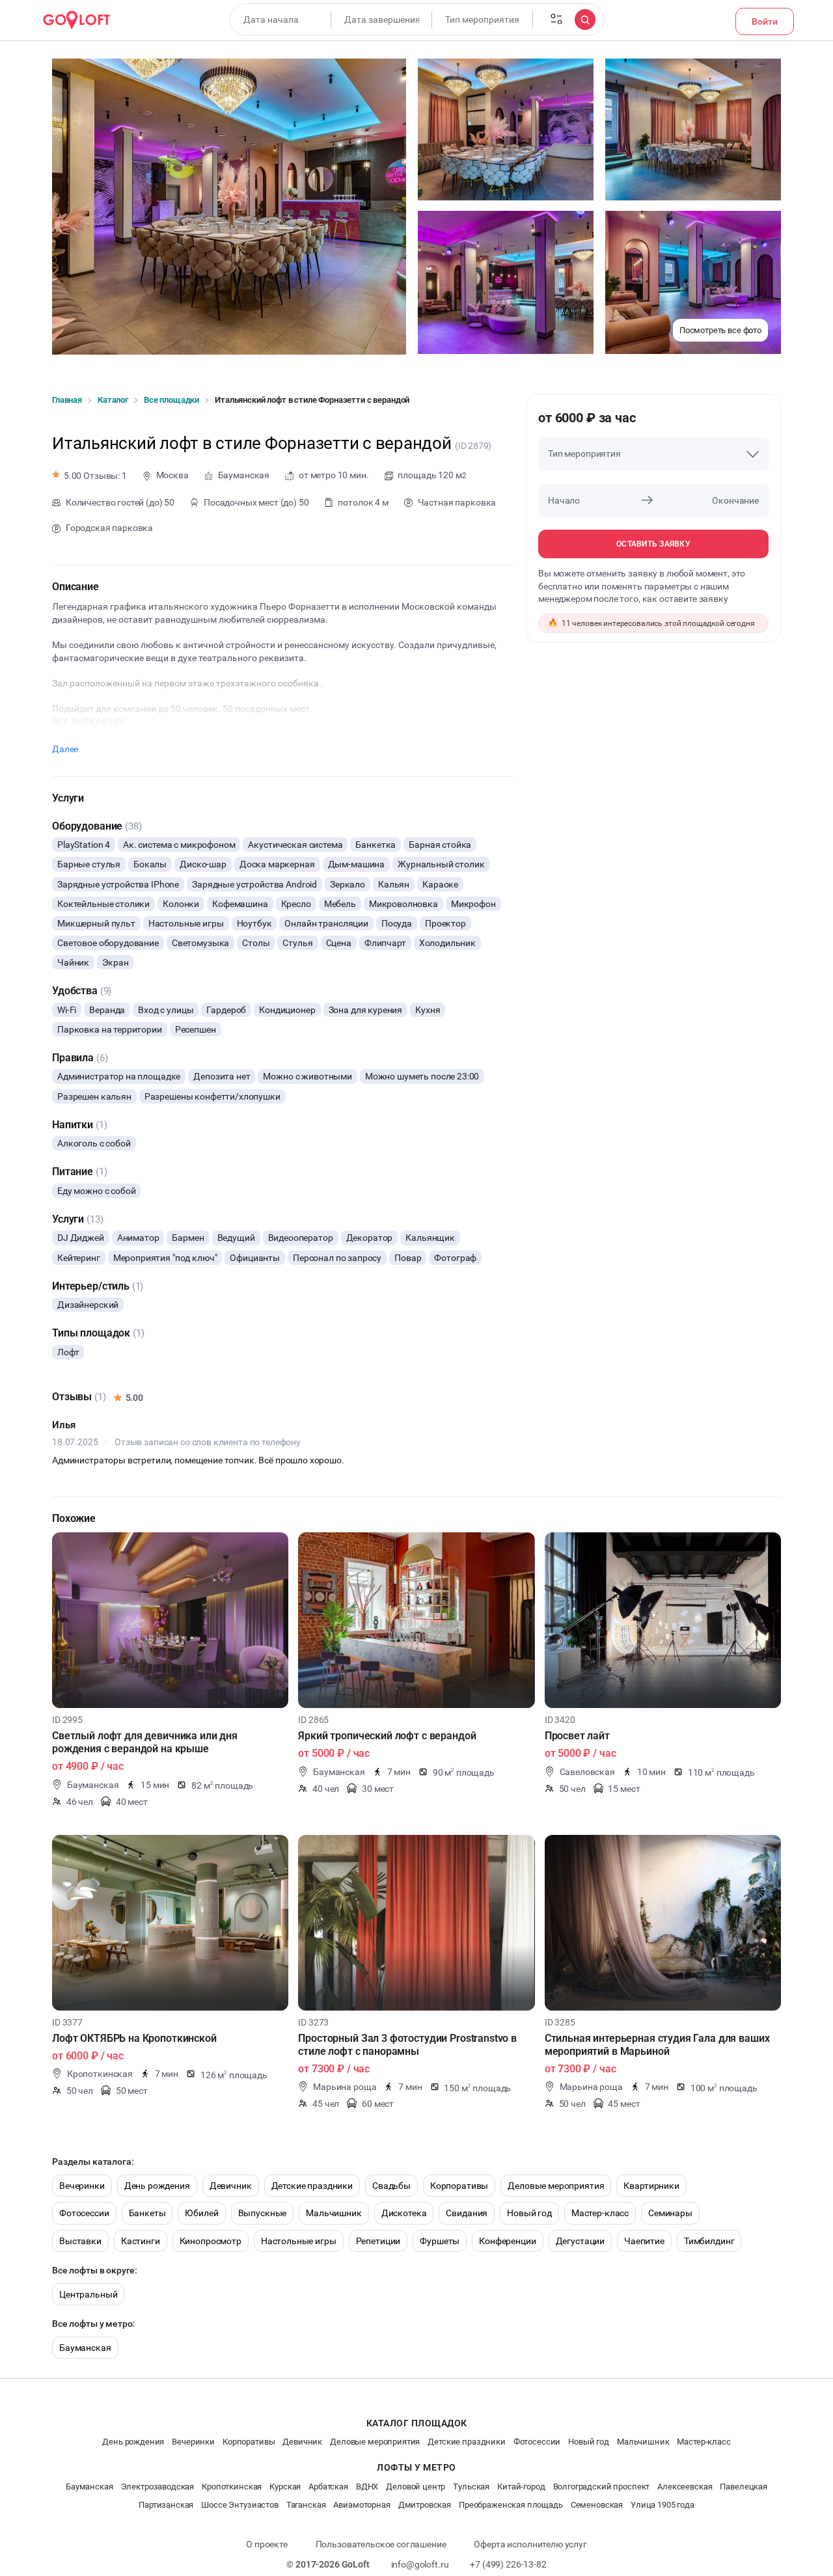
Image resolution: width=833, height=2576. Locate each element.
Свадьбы (391, 2186)
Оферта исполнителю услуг (530, 2544)
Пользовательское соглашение (381, 2544)
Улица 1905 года (662, 2505)
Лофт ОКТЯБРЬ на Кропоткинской (134, 2038)
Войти (765, 21)
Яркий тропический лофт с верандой (387, 1736)
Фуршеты (440, 2241)
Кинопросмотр (211, 2241)
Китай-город (521, 2487)
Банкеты (147, 2213)
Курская (285, 2487)
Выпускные (263, 2213)
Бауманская (85, 2348)
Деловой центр (416, 2487)
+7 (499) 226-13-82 (508, 2564)
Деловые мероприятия (556, 2186)
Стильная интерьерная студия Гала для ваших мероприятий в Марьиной (657, 2045)
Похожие (74, 1518)
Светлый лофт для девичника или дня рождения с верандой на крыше (145, 1742)
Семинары (670, 2213)
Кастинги (141, 2241)
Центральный (88, 2294)
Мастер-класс (600, 2213)
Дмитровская (425, 2505)
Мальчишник (334, 2213)
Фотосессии (84, 2213)
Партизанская (166, 2505)
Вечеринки (82, 2186)
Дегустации (580, 2241)
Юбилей (201, 2213)
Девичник (231, 2186)
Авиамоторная (362, 2505)
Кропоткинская (232, 2487)
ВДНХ (367, 2487)
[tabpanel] (170, 1620)
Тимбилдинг (709, 2241)
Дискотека (404, 2213)
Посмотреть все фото (720, 330)
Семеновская (597, 2505)
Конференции (507, 2241)
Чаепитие (644, 2241)
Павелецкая (744, 2487)
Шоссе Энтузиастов (239, 2505)
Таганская (306, 2505)
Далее (65, 749)
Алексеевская (685, 2487)
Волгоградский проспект (602, 2487)
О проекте (267, 2544)
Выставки (80, 2241)
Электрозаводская (158, 2487)
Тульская (471, 2487)
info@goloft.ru (420, 2564)
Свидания (467, 2213)
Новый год (529, 2213)
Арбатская (328, 2487)
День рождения (157, 2186)
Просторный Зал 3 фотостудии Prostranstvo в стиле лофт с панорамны (407, 2045)
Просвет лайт (577, 1736)
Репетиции (378, 2241)
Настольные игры (299, 2241)
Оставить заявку (653, 544)
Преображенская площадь (511, 2505)
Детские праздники (312, 2186)
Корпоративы (459, 2186)
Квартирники (651, 2186)
